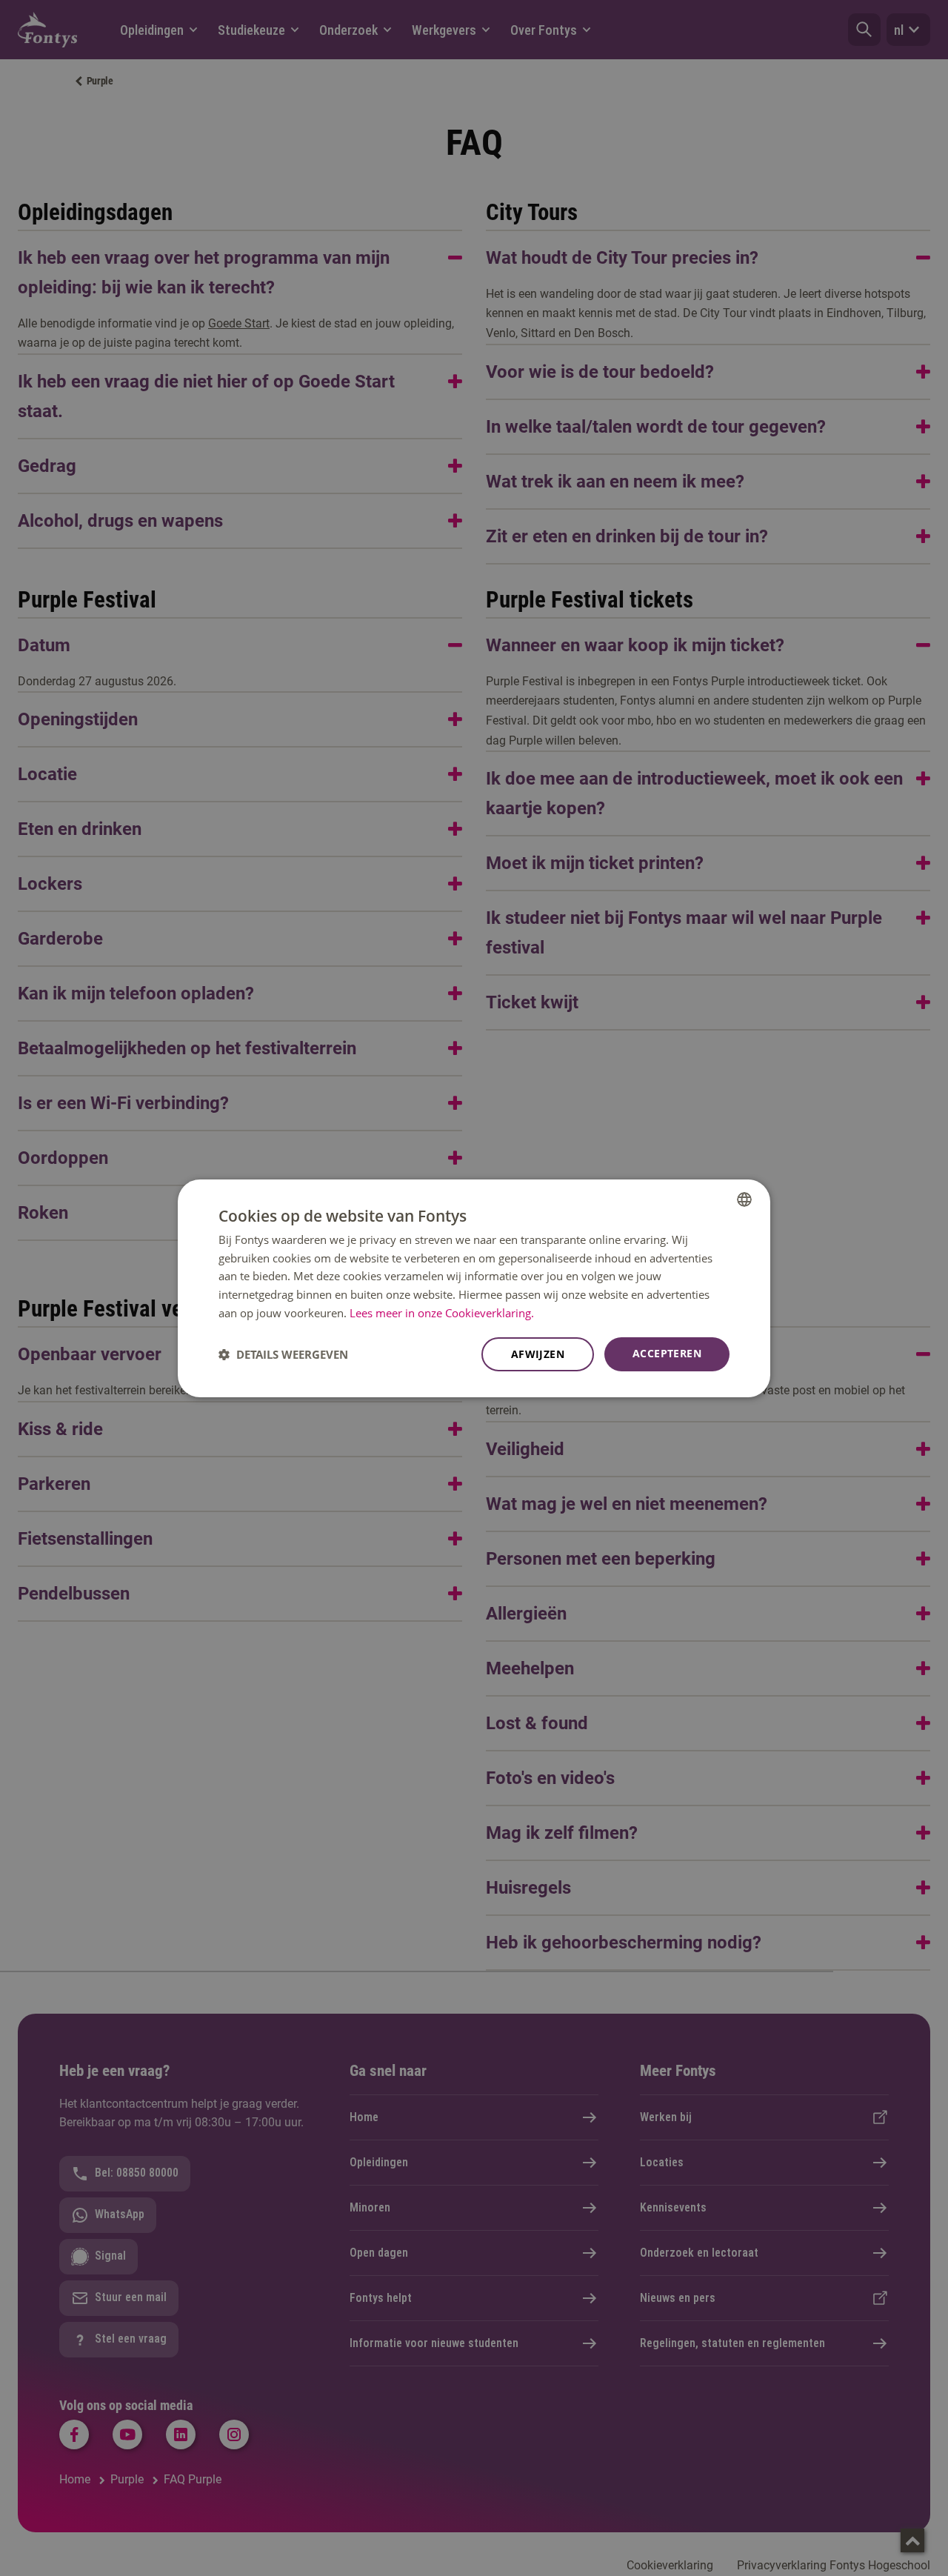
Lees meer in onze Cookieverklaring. (442, 1313)
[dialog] (474, 1288)
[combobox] (744, 1199)
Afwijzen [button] (538, 1354)
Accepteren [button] (667, 1353)
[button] (283, 1354)
